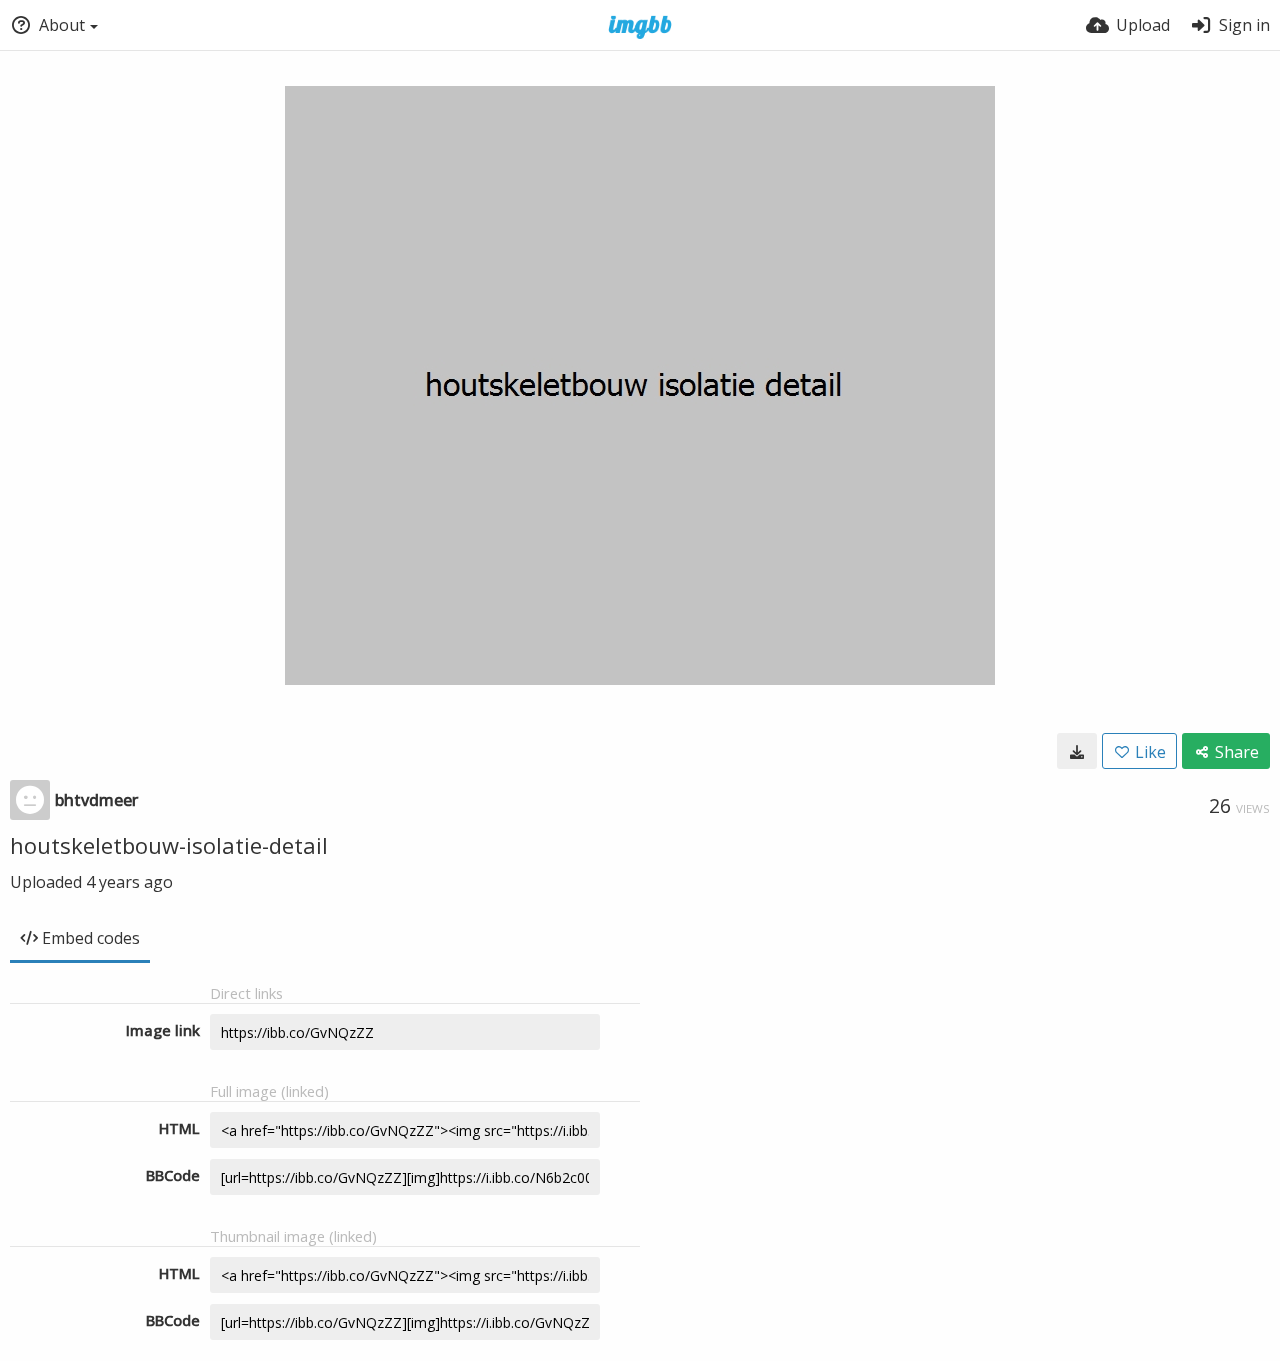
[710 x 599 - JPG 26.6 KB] (1077, 751)
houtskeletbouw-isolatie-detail (169, 845)
